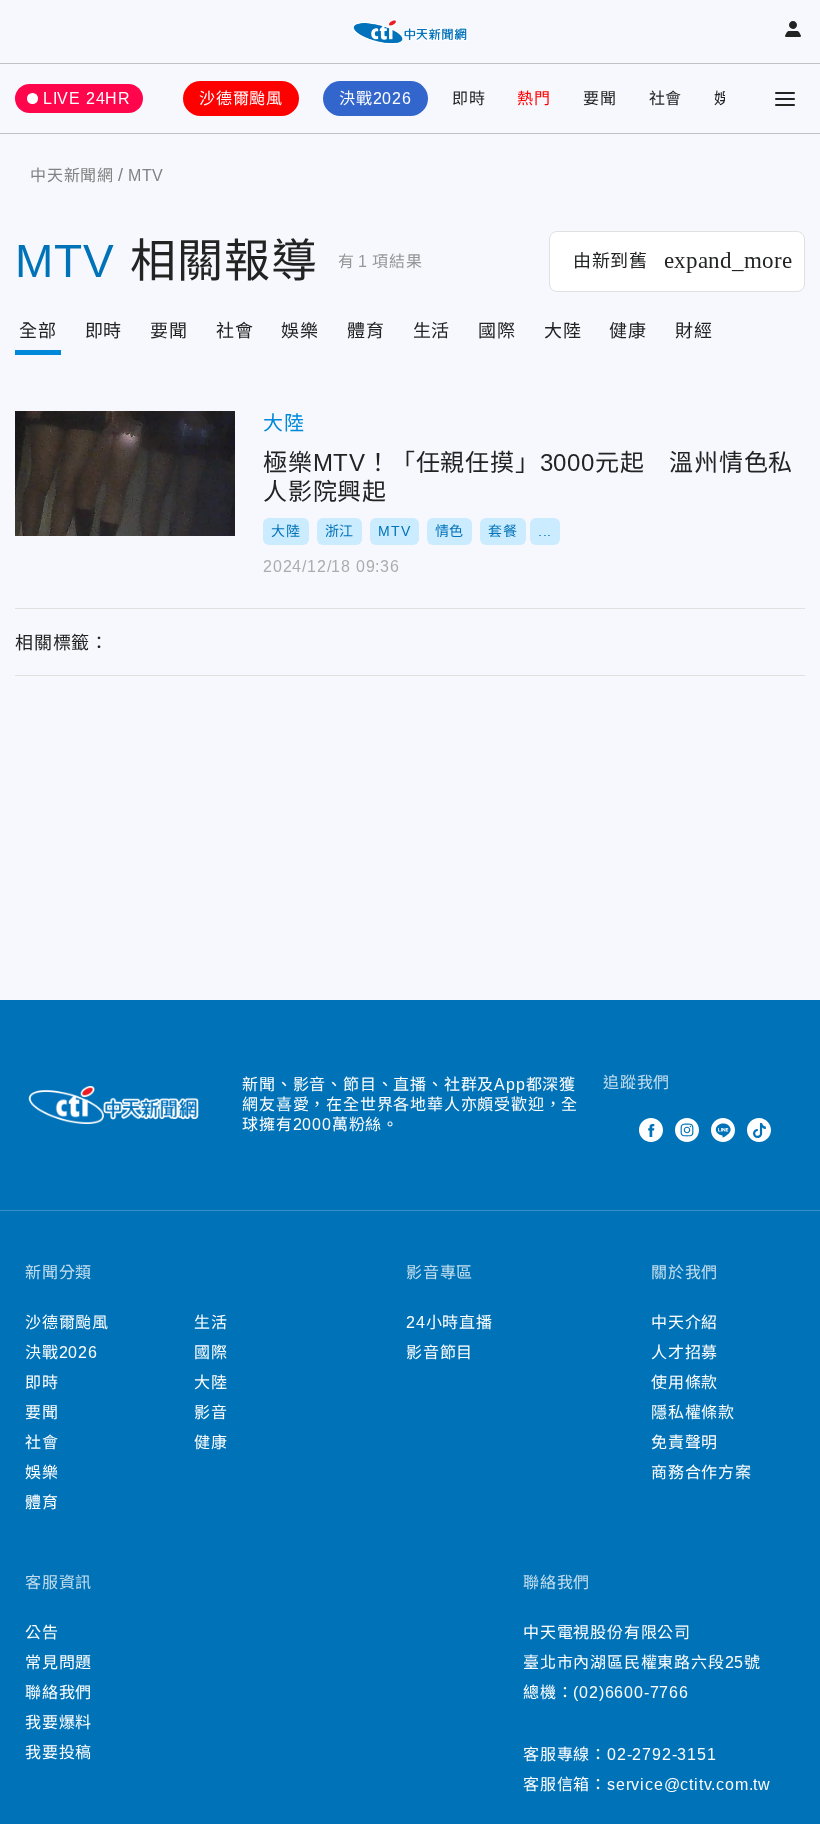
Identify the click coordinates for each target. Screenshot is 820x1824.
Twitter (615, 1130)
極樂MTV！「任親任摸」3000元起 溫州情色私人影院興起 (125, 473)
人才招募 (684, 1352)
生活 (432, 331)
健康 (628, 331)
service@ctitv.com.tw (689, 1784)
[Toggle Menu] (785, 99)
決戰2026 (375, 98)
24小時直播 (449, 1322)
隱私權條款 (693, 1412)
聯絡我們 (58, 1692)
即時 (469, 98)
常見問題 (58, 1662)
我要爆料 (58, 1722)
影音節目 (439, 1352)
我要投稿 (58, 1752)
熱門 (534, 98)
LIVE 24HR (87, 98)
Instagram (687, 1130)
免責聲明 (684, 1442)
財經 (694, 331)
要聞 (600, 98)
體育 (366, 331)
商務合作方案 (701, 1472)
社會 (666, 98)
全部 (38, 331)
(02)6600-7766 (630, 1692)
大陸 (563, 331)
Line (723, 1130)
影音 (211, 1412)
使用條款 (684, 1382)
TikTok (759, 1130)
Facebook (651, 1130)
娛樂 (300, 331)
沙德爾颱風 (241, 98)
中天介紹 (684, 1322)
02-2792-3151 (662, 1754)
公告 (42, 1632)
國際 (497, 331)
